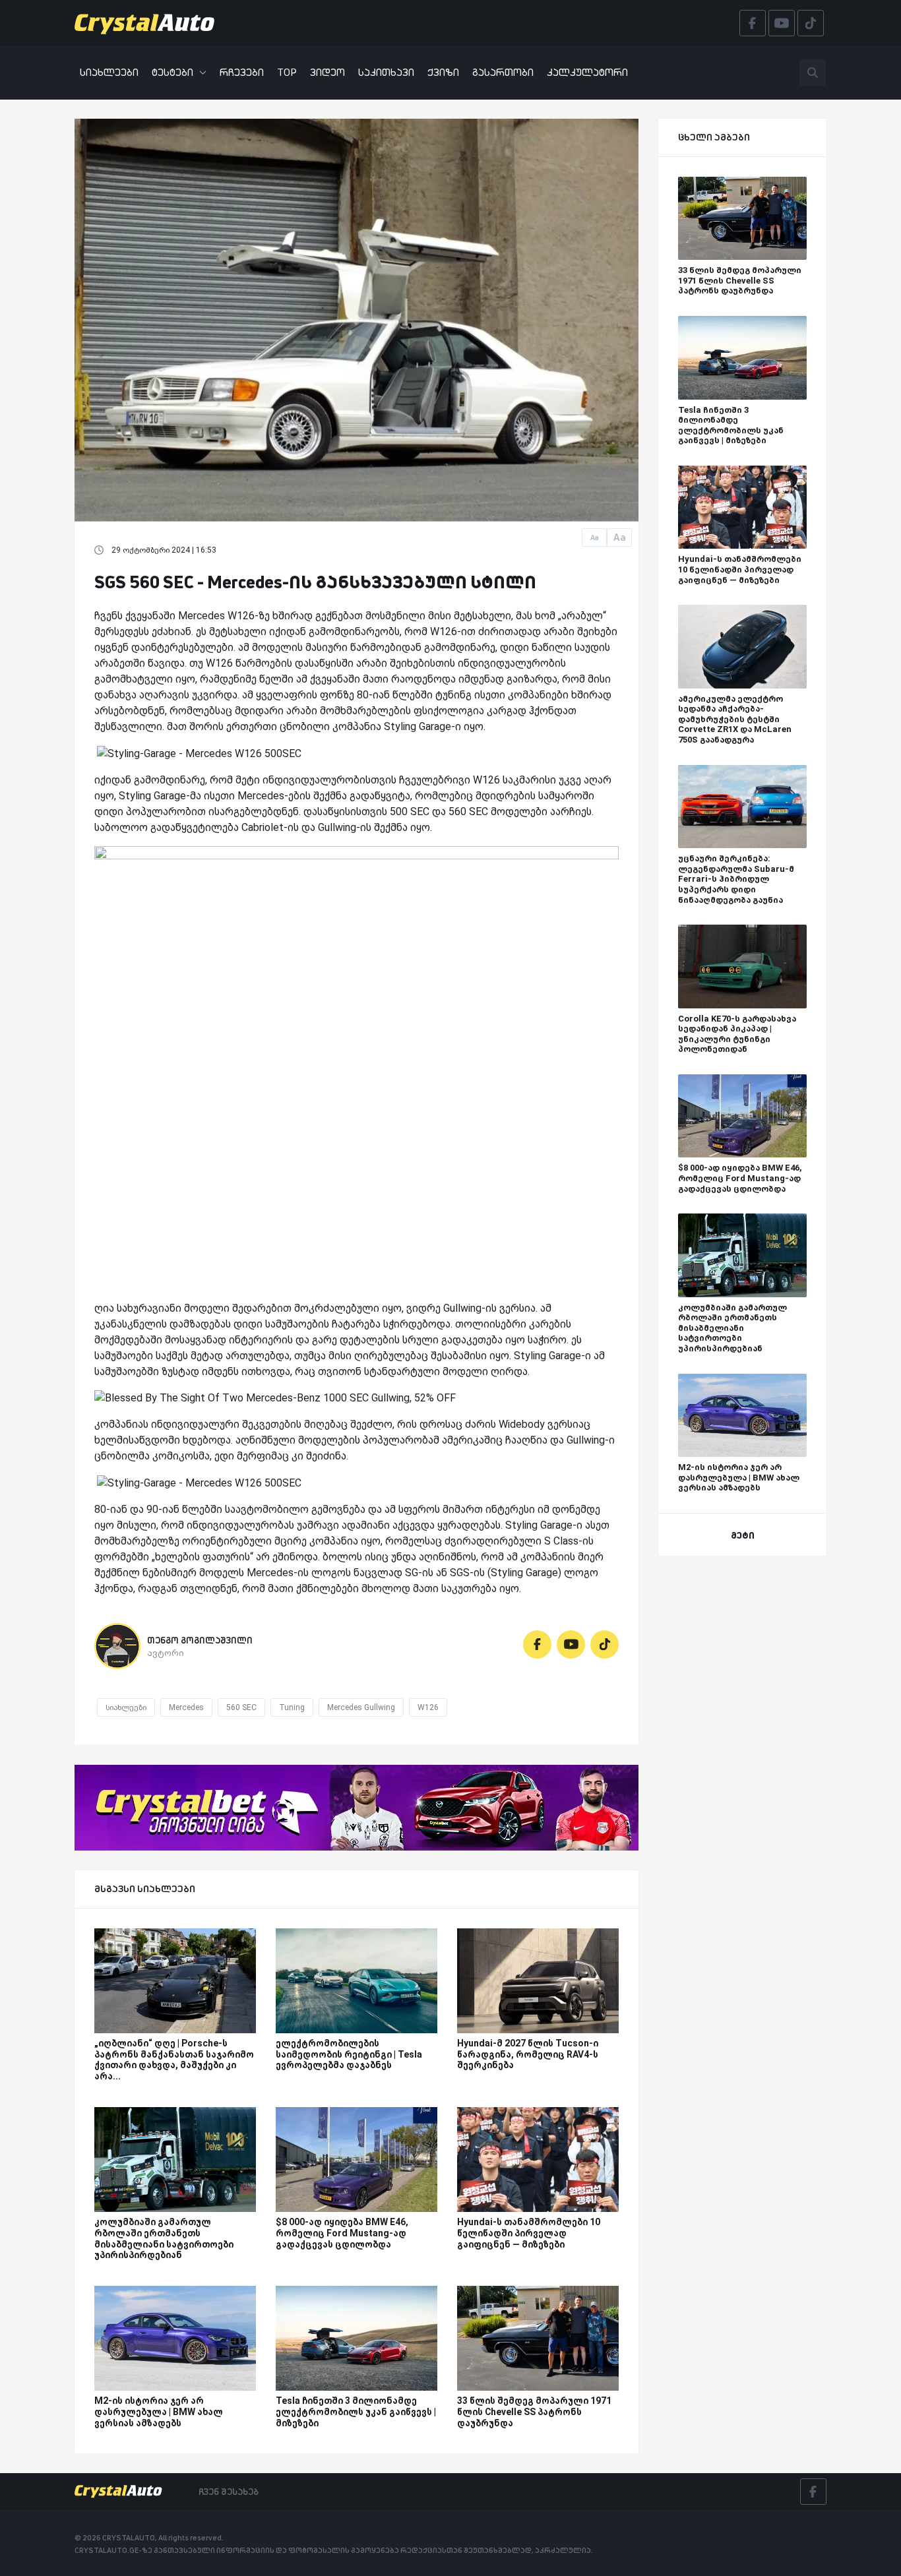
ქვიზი (443, 72)
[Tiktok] (605, 1644)
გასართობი (503, 72)
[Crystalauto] (148, 23)
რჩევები (242, 72)
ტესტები (172, 72)
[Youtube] (571, 1644)
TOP (287, 72)
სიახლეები (109, 72)
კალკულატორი (587, 72)
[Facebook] (537, 1644)
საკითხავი (386, 72)
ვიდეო (327, 72)
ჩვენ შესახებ (229, 2492)
